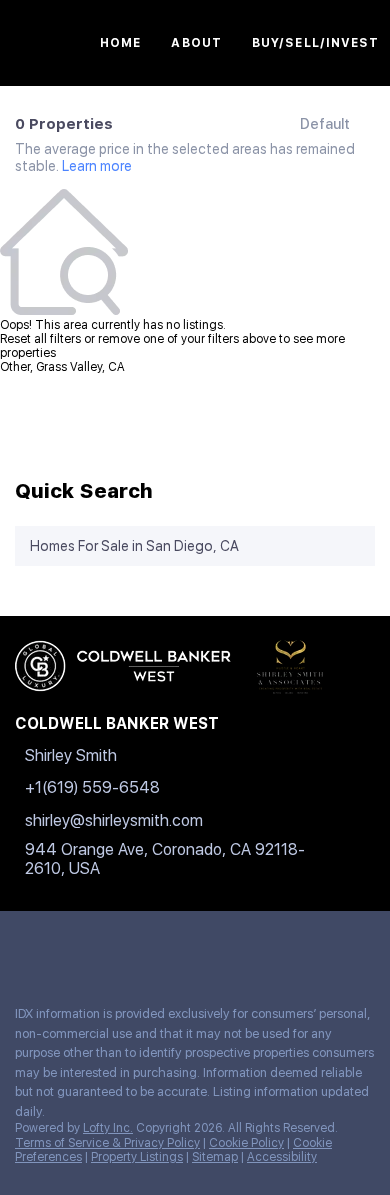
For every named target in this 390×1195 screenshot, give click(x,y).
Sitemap (215, 1157)
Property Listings (137, 1157)
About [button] (196, 43)
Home (120, 43)
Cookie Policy (246, 1143)
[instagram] (144, 946)
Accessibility (282, 1157)
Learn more (97, 166)
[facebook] (24, 946)
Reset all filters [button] (40, 339)
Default (325, 124)
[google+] (224, 946)
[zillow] (104, 946)
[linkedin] (64, 946)
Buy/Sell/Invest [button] (316, 43)
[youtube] (184, 946)
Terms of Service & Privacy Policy (107, 1143)
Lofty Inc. (108, 1128)
